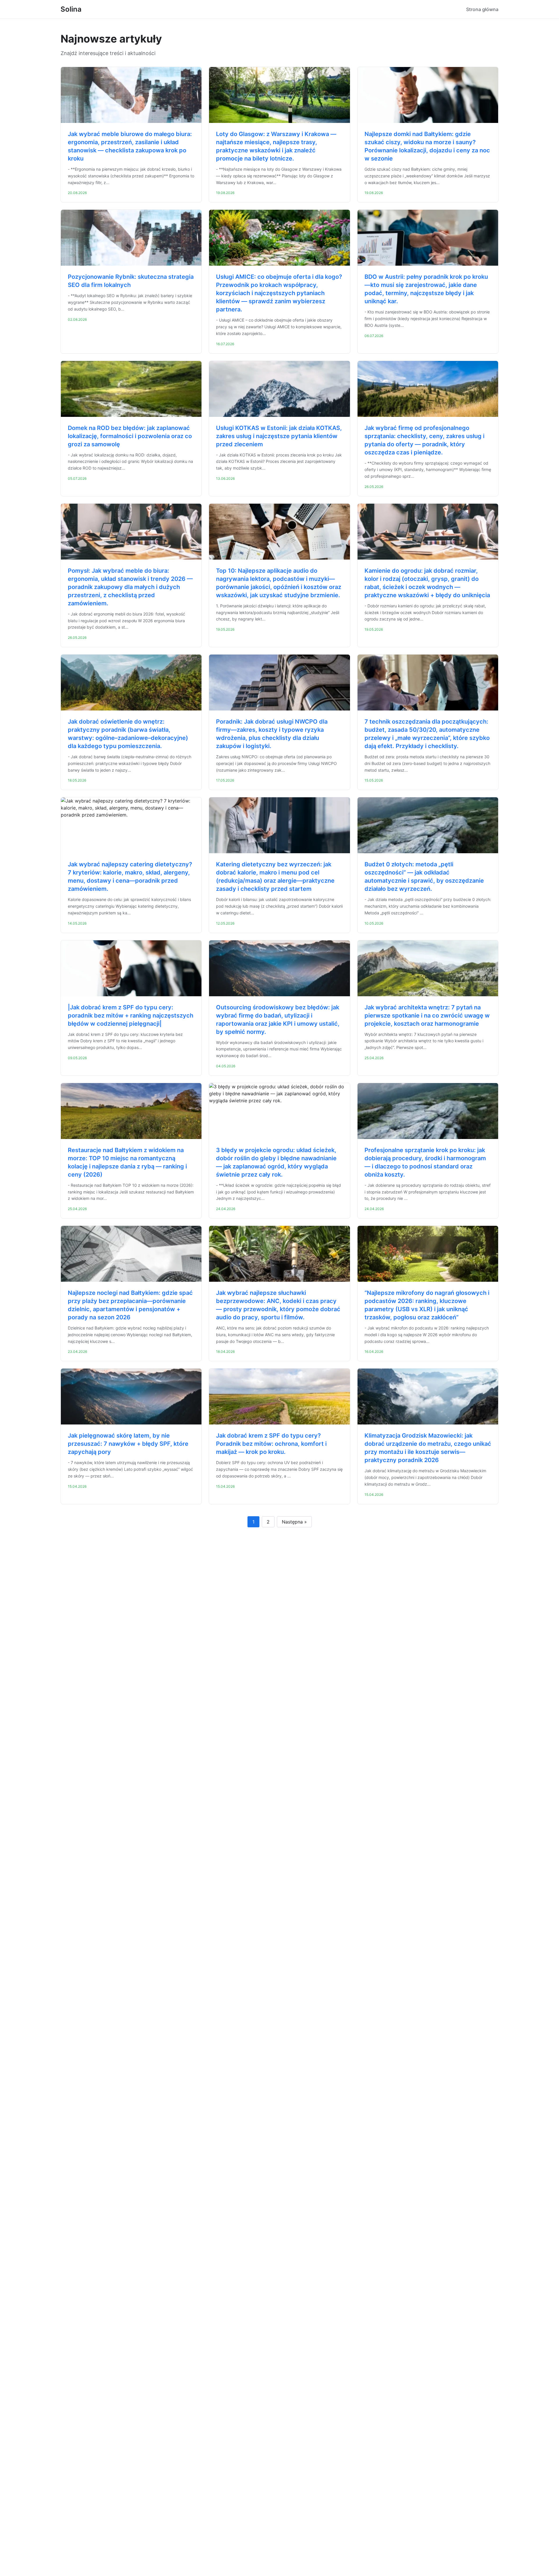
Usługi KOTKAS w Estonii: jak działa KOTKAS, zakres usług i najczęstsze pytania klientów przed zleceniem (279, 436)
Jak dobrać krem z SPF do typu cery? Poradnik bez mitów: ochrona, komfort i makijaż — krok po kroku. (271, 1444)
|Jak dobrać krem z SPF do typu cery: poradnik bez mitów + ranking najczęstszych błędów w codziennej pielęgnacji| (131, 1015)
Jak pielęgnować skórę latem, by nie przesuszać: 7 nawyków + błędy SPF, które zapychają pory (128, 1444)
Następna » (294, 1522)
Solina (71, 9)
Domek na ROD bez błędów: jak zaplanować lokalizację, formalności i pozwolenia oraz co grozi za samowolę (130, 436)
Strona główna (482, 9)
